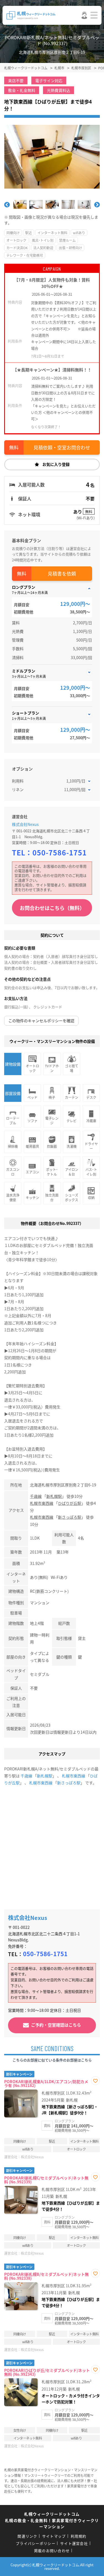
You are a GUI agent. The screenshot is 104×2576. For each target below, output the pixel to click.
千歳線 (36, 1496)
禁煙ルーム (67, 240)
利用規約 (79, 2536)
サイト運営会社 (74, 2543)
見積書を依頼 (62, 573)
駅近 (29, 233)
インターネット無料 (52, 233)
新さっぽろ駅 (70, 1517)
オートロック (16, 240)
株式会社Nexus (25, 824)
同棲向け (13, 233)
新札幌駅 (54, 1496)
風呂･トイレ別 (43, 240)
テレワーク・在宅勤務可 (25, 255)
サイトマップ (54, 2536)
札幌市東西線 (42, 1503)
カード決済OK (17, 248)
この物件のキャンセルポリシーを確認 (41, 1021)
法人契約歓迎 (43, 248)
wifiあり (79, 233)
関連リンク (27, 2536)
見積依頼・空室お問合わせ (62, 447)
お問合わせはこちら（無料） (52, 908)
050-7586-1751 (60, 852)
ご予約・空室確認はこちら (56, 2025)
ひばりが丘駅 (70, 1503)
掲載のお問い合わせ (52, 2551)
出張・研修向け (70, 248)
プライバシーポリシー (36, 2543)
